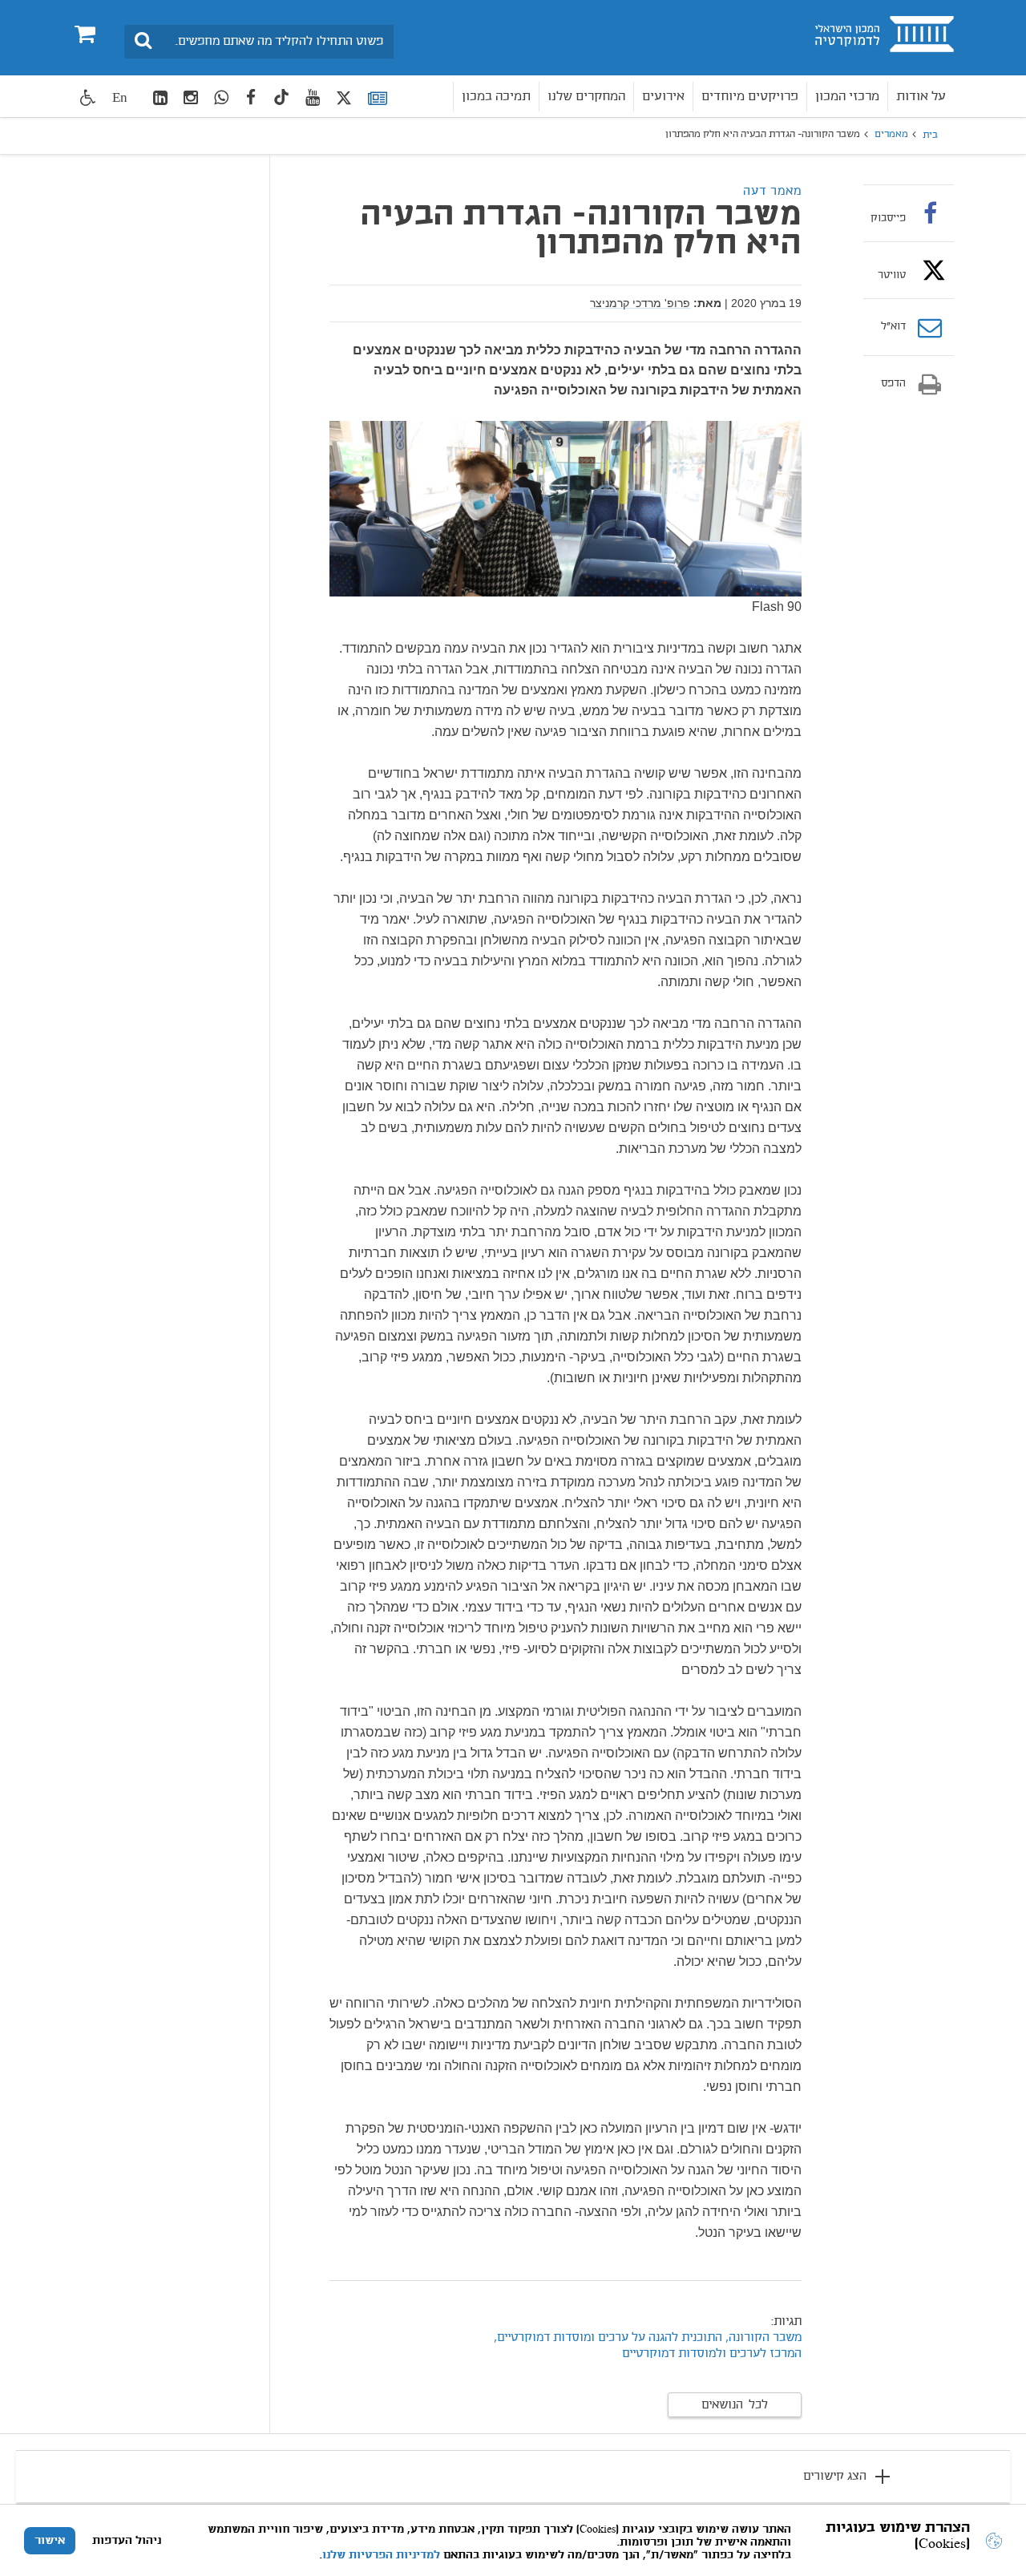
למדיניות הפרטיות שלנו (381, 2555)
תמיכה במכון (496, 97)
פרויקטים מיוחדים (750, 97)
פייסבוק (888, 218)
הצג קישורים (835, 2477)
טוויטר (892, 275)
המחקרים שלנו (586, 97)
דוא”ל (893, 327)
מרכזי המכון (847, 97)
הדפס (893, 384)
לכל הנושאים (735, 2405)
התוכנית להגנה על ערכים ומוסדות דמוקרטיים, (608, 2338)
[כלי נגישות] (88, 97)
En (120, 97)
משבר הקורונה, (763, 2338)
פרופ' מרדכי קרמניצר (640, 303)
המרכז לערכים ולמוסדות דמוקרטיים (712, 2354)
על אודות (921, 97)
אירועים (663, 97)
